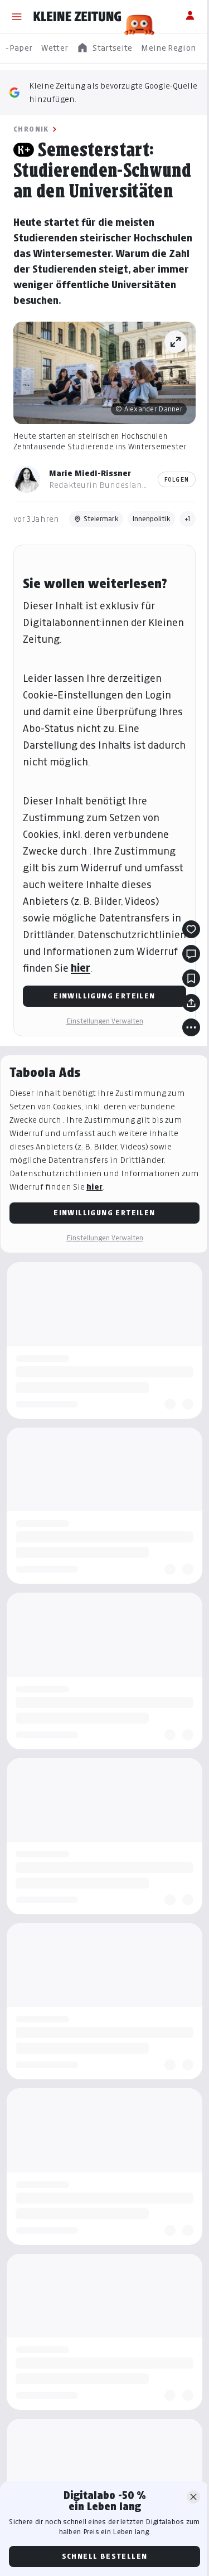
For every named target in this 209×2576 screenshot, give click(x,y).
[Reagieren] (191, 929)
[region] (104, 48)
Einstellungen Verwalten (105, 1021)
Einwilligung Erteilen (104, 996)
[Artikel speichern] (191, 978)
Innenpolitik (151, 519)
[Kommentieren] (191, 954)
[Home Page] (77, 17)
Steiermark (101, 519)
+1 (188, 519)
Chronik (31, 129)
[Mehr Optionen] (191, 1027)
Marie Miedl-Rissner (90, 473)
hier (81, 968)
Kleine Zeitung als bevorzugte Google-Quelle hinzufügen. (113, 92)
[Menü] (17, 17)
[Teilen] (191, 1003)
